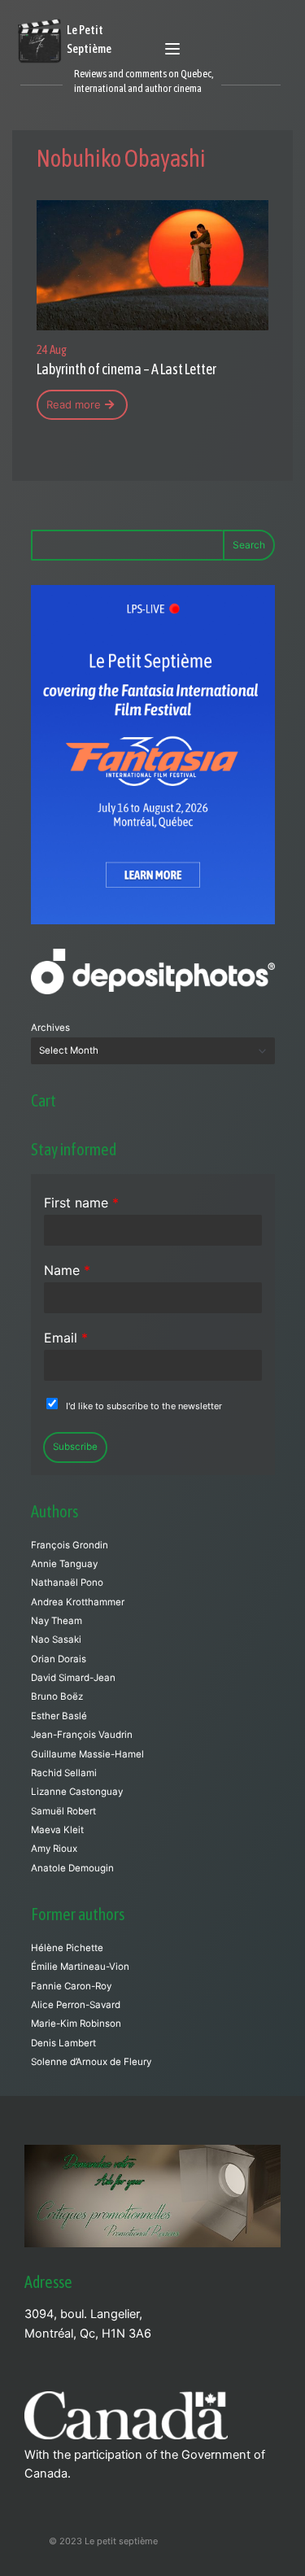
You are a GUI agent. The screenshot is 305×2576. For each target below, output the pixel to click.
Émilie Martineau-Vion (80, 1967)
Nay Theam (57, 1621)
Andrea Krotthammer (78, 1602)
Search (249, 545)
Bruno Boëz (57, 1696)
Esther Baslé (59, 1716)
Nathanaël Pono (67, 1583)
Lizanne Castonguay (77, 1792)
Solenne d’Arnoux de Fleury (91, 2062)
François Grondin (70, 1545)
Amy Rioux (54, 1849)
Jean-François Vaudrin (82, 1735)
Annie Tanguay (64, 1564)
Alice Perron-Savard (76, 2005)
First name (81, 1203)
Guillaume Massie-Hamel (87, 1754)
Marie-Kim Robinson (76, 2024)
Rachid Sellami (64, 1773)
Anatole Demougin (72, 1868)
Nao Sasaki (56, 1639)
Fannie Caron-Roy (71, 1986)
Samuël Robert (63, 1811)
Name (67, 1270)
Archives (50, 1028)
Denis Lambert (63, 2043)
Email (66, 1338)
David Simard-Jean (73, 1678)
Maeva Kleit (57, 1830)
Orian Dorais (59, 1659)
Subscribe (75, 1447)
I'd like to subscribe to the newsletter (144, 1406)
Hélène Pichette (67, 1948)
